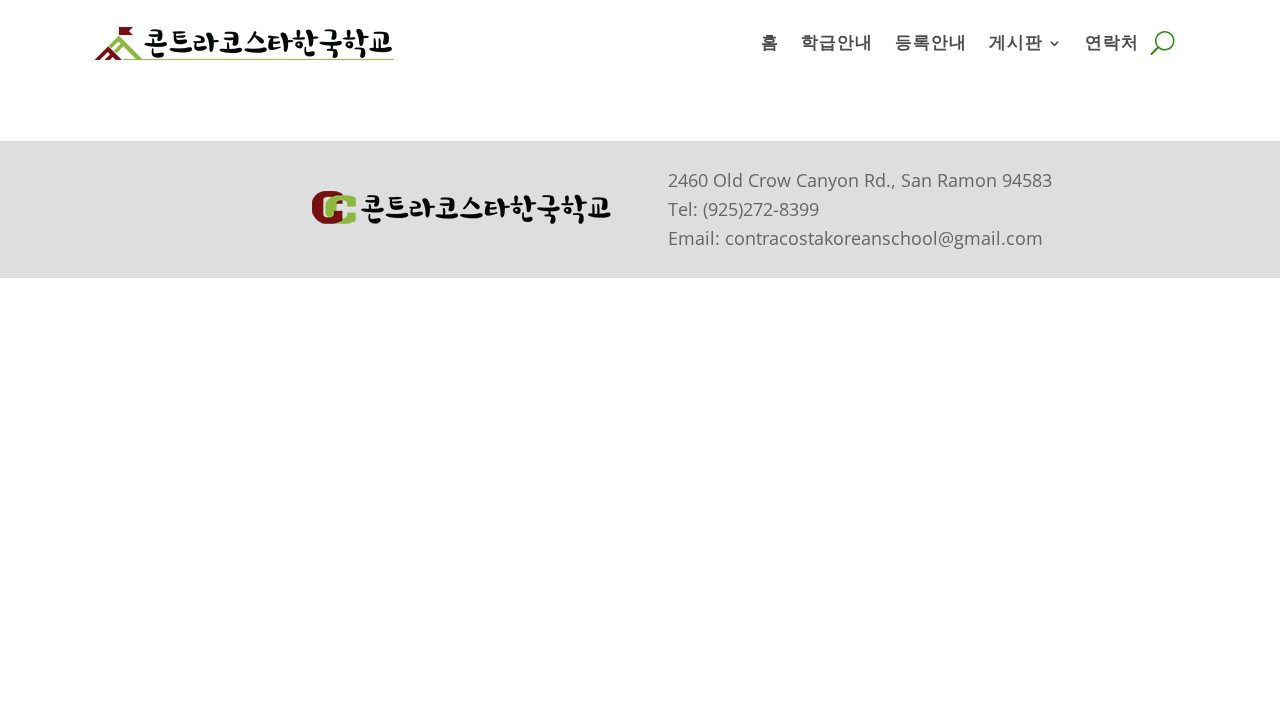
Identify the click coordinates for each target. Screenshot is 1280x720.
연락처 (1112, 42)
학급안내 (837, 42)
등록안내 (931, 42)
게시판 (1016, 42)
